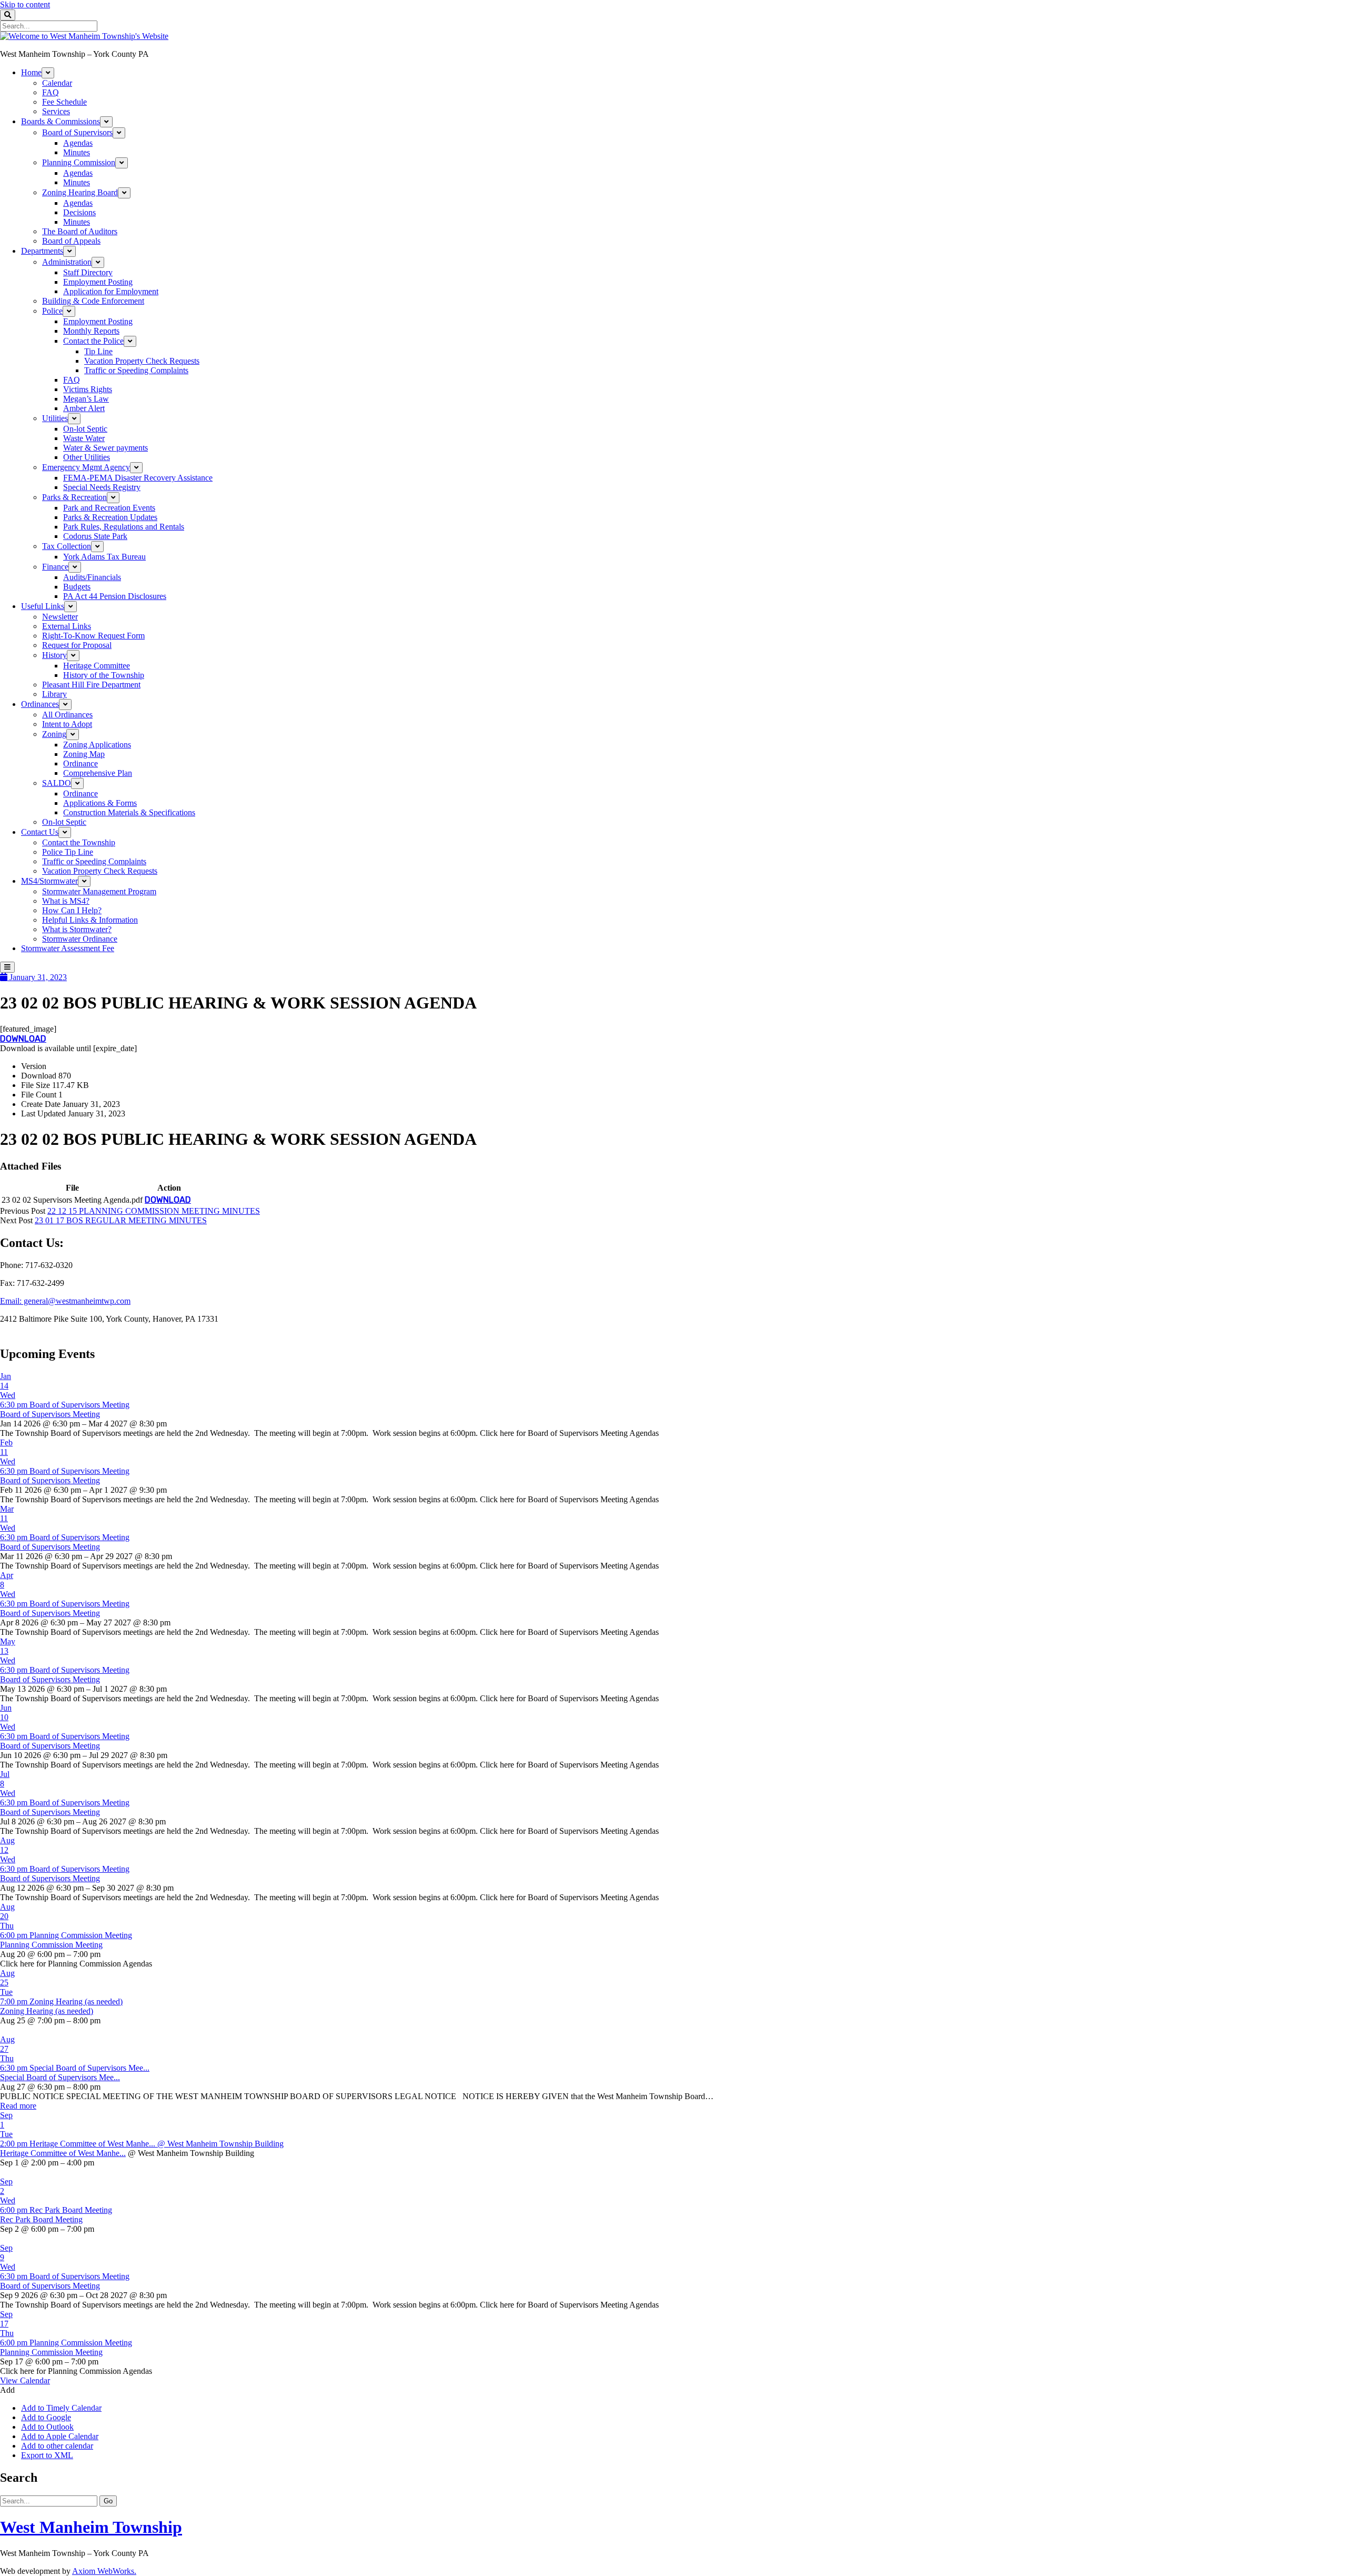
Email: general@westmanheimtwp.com (65, 1301)
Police (52, 311)
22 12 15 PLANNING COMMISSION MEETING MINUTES (154, 1211)
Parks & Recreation (74, 497)
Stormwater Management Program (99, 891)
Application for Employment (111, 291)
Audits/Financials (92, 577)
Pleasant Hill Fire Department (91, 685)
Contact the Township (79, 842)
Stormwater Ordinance (80, 939)
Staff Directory (88, 272)
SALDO (57, 783)
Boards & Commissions (61, 121)
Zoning (54, 734)
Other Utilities (87, 457)
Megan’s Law (86, 399)
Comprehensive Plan (98, 773)
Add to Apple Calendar (60, 2436)
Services (56, 111)
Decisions (79, 212)
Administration (67, 262)
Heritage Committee (97, 666)
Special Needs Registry (102, 487)
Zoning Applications (97, 745)
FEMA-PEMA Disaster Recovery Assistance (138, 478)
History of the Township (104, 675)
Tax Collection (67, 546)
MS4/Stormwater (49, 881)
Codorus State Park (95, 536)
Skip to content (25, 4)
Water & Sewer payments (105, 448)
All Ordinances (67, 715)
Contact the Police (93, 341)
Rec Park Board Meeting (41, 2219)
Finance (55, 567)
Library (54, 694)
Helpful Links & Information (90, 920)
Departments (42, 251)
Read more (18, 2106)
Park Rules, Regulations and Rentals (124, 527)
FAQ (51, 92)
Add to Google (46, 2417)
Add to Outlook (47, 2427)
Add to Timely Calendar (61, 2408)
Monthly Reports (91, 331)
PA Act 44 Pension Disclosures (115, 596)
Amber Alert (84, 408)
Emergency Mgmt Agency (86, 467)
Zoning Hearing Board (80, 192)
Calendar (57, 83)
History (54, 655)
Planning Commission (79, 162)
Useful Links (43, 606)
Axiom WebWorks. (104, 2571)
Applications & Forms (100, 803)
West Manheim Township (91, 2527)
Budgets (77, 587)
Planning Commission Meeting (51, 1945)
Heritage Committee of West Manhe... (63, 2153)
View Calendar (25, 2380)
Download (23, 1039)
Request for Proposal (77, 645)
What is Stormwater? (77, 929)
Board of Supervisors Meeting (50, 1414)
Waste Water (84, 438)
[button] (7, 2390)
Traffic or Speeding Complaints (136, 370)
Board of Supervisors (77, 132)
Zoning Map (84, 754)
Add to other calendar (57, 2446)
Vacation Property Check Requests (142, 361)
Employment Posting (98, 282)
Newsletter (60, 617)
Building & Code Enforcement (93, 301)
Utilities (55, 418)
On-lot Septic (85, 429)
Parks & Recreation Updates (110, 517)
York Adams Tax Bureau (104, 557)
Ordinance (81, 763)
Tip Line (98, 351)
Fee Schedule (64, 102)
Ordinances (40, 704)
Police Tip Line (68, 852)
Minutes (77, 152)
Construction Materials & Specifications (129, 812)
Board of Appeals (71, 241)
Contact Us (40, 832)
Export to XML (47, 2455)
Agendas (78, 143)
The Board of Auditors (80, 231)
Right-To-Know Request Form (93, 636)
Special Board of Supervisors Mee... (60, 2077)
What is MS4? (66, 901)
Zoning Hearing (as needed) (47, 2011)
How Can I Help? (72, 910)
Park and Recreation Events (109, 508)
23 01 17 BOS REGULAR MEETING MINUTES (121, 1220)
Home (31, 72)
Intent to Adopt (67, 724)
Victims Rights (88, 389)
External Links (67, 626)
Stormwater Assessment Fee (68, 948)
